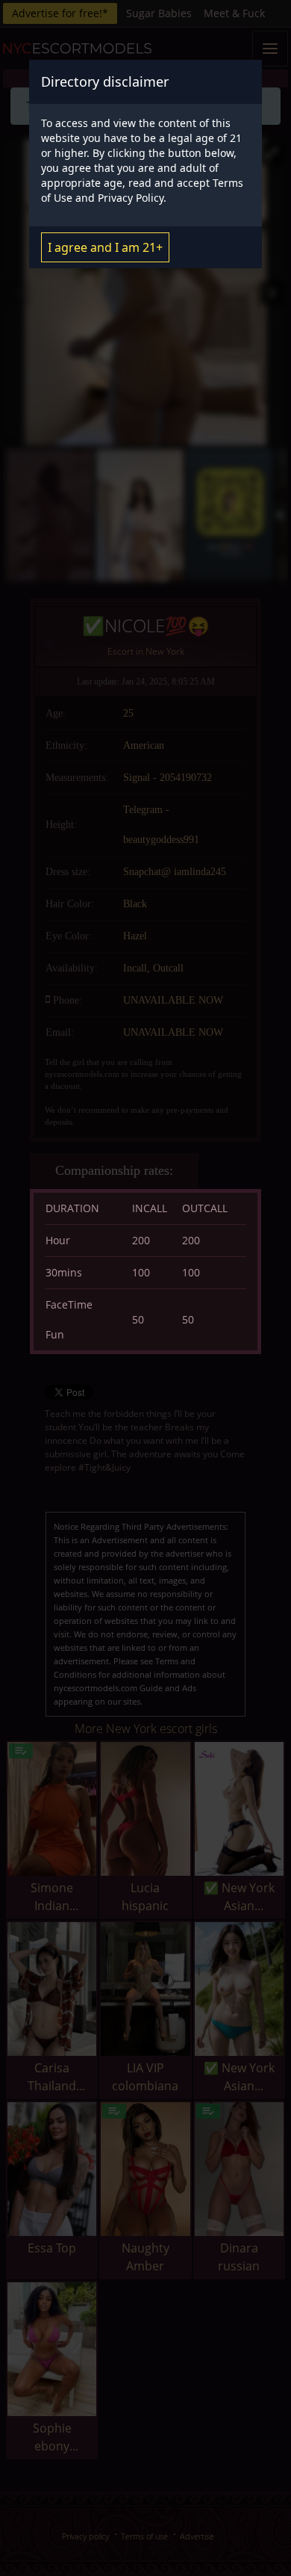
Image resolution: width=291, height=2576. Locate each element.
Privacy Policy (131, 198)
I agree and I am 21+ (105, 247)
